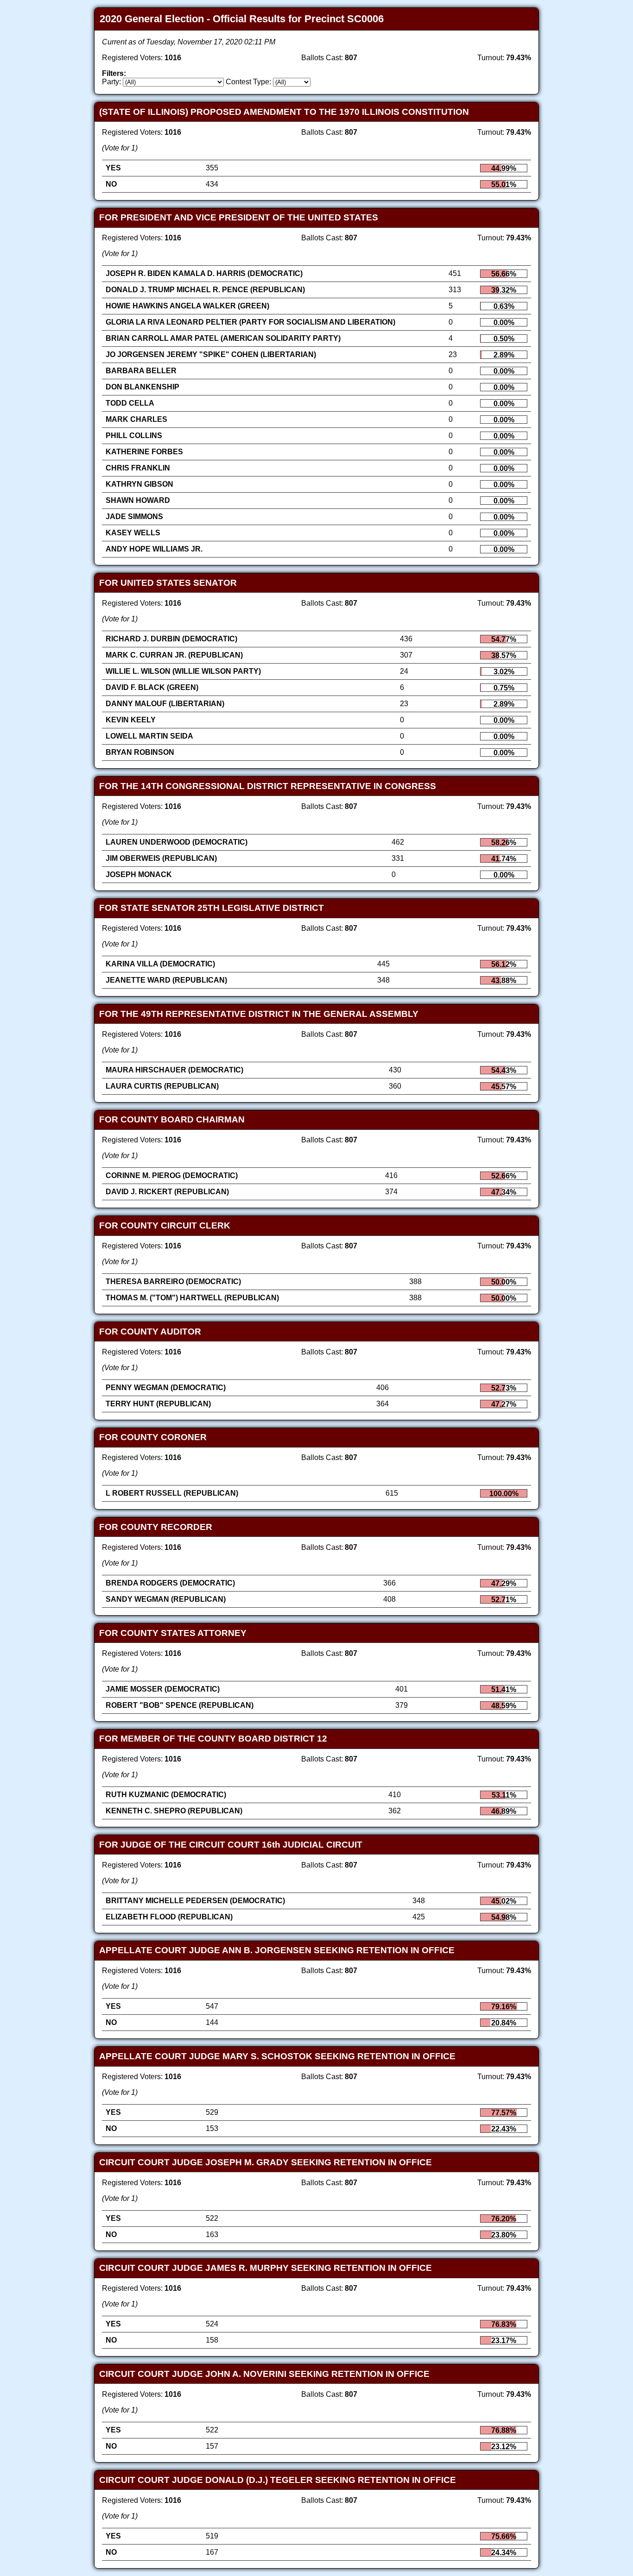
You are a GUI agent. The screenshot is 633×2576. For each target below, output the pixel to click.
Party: (111, 82)
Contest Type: (248, 82)
